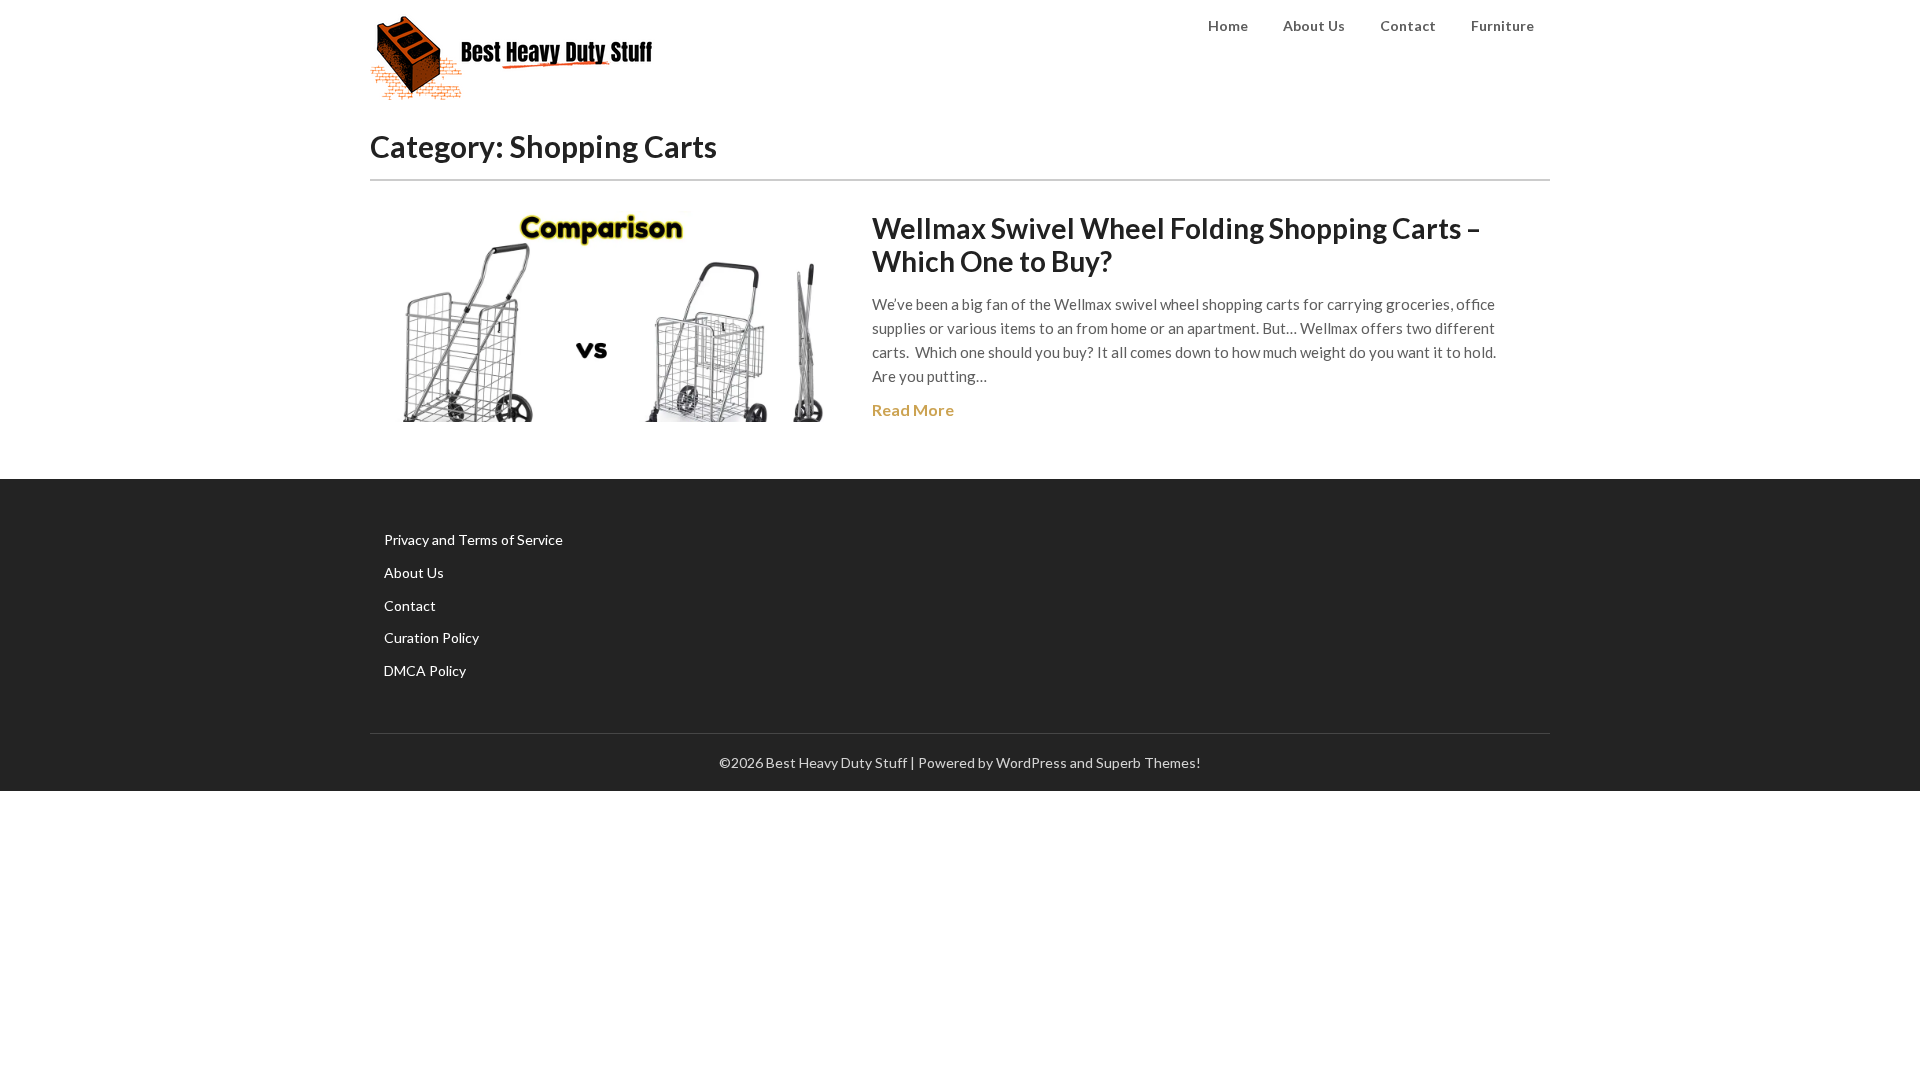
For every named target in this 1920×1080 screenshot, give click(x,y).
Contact (1408, 25)
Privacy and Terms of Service (473, 539)
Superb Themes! (1148, 762)
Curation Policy (431, 637)
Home (1228, 25)
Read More (913, 409)
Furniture (1502, 25)
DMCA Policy (425, 670)
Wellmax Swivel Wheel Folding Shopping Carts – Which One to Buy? (1176, 244)
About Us (1314, 25)
